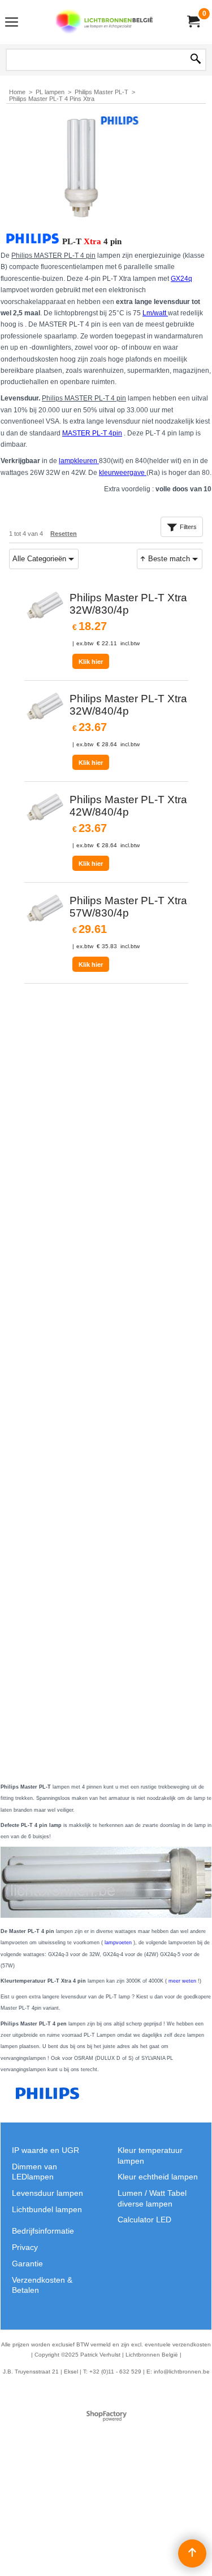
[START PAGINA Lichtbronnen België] (104, 22)
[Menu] (12, 23)
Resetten (64, 534)
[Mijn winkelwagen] (193, 22)
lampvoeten (118, 1943)
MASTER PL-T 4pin (92, 433)
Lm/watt (155, 313)
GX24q (181, 279)
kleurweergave (123, 473)
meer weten (182, 1981)
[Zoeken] (196, 60)
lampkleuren (79, 461)
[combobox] (44, 559)
